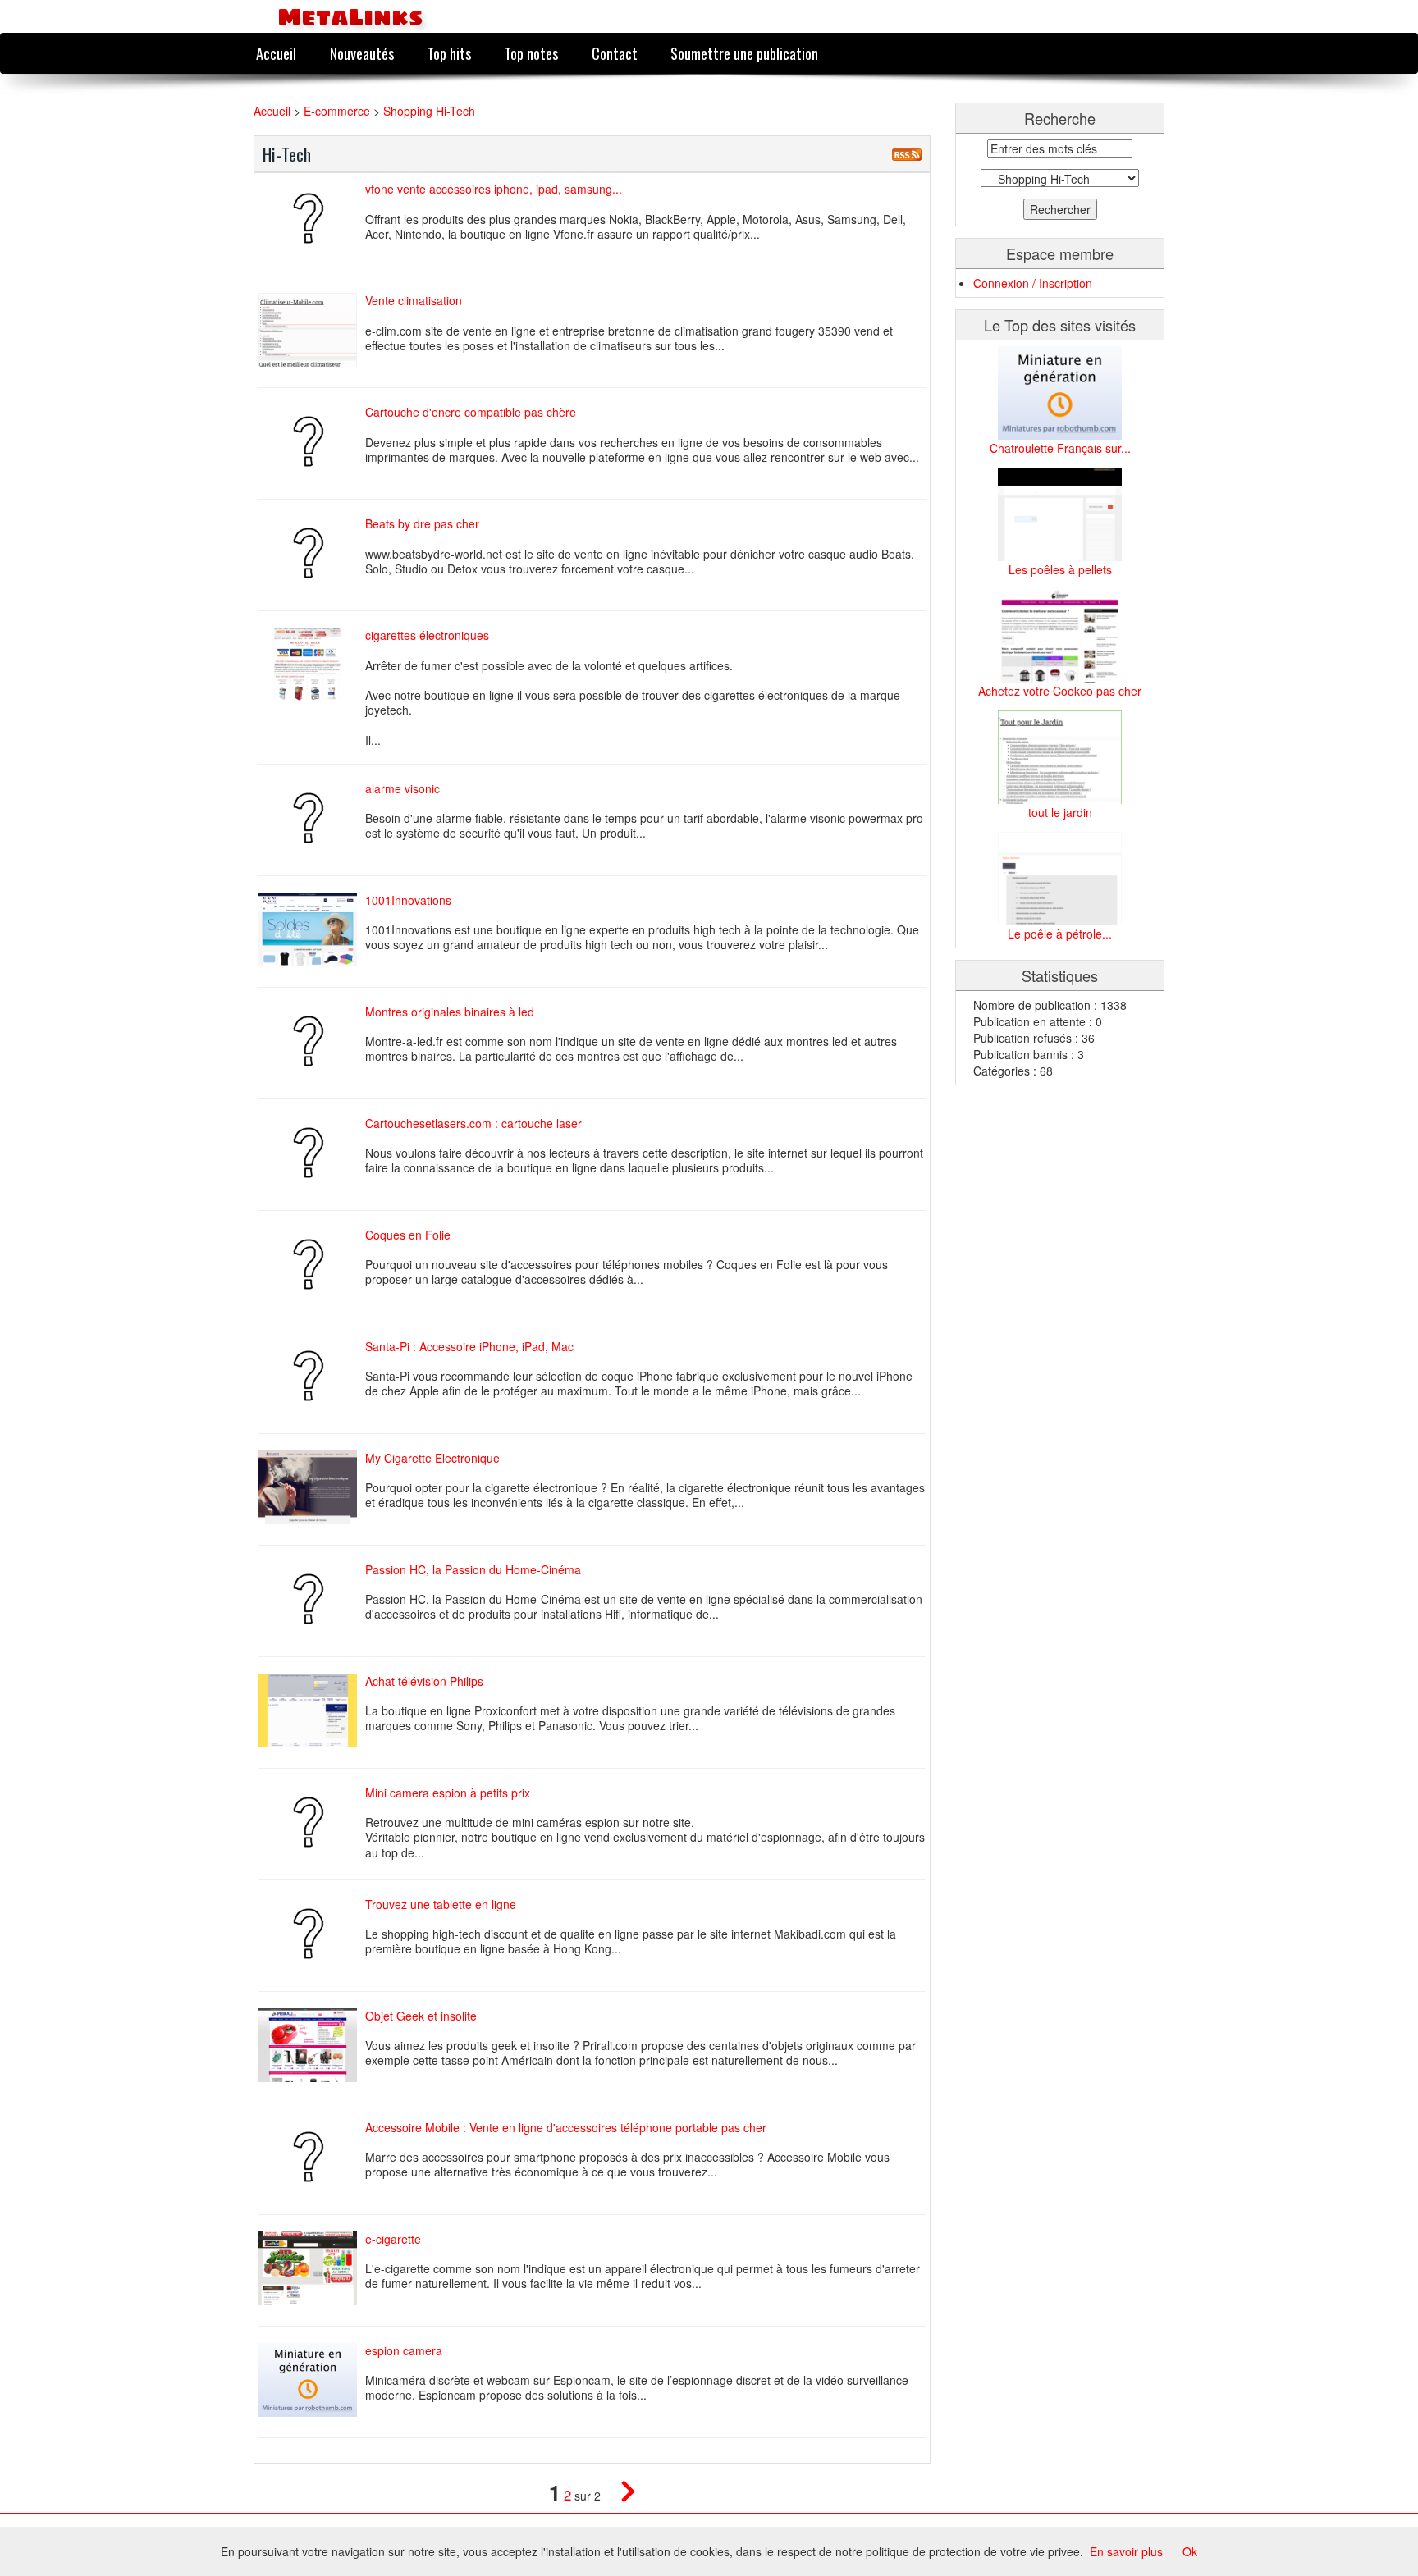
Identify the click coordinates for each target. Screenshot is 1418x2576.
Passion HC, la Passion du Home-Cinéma (473, 1569)
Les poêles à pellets (1060, 569)
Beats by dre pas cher (422, 523)
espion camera (404, 2350)
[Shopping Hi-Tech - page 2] (620, 2495)
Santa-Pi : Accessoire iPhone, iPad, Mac (469, 1346)
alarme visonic (403, 788)
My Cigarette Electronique (432, 1458)
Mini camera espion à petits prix (448, 1793)
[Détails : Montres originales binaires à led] (312, 1041)
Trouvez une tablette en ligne (441, 1904)
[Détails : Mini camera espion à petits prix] (312, 1822)
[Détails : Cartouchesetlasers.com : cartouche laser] (312, 1153)
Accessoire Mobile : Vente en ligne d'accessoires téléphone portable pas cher (566, 2127)
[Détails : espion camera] (312, 2380)
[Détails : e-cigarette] (312, 2268)
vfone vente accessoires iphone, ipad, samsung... (494, 189)
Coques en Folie (408, 1235)
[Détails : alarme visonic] (312, 818)
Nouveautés (362, 53)
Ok (1190, 2551)
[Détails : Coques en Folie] (312, 1264)
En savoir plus (1126, 2551)
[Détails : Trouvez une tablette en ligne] (312, 1934)
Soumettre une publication (744, 53)
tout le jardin (1060, 812)
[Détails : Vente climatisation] (312, 330)
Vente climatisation (414, 300)
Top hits (449, 53)
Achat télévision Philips (424, 1681)
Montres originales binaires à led (450, 1012)
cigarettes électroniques (427, 635)
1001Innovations (408, 900)
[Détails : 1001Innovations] (312, 929)
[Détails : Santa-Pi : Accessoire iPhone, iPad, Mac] (312, 1376)
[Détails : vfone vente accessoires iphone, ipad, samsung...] (312, 218)
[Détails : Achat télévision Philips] (312, 1710)
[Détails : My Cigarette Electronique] (312, 1487)
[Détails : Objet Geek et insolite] (312, 2045)
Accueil (276, 53)
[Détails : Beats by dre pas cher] (312, 553)
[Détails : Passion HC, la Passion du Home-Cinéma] (312, 1599)
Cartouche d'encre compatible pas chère (471, 412)
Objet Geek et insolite (421, 2016)
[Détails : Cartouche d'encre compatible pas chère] (312, 441)
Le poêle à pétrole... (1060, 934)
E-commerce (338, 111)
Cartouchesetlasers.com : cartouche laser (473, 1123)
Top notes (531, 53)
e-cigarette (393, 2239)
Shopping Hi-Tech (429, 111)
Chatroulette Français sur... (1060, 448)
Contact (615, 53)
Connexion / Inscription (1033, 283)
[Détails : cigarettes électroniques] (312, 665)
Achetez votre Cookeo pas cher (1060, 691)
